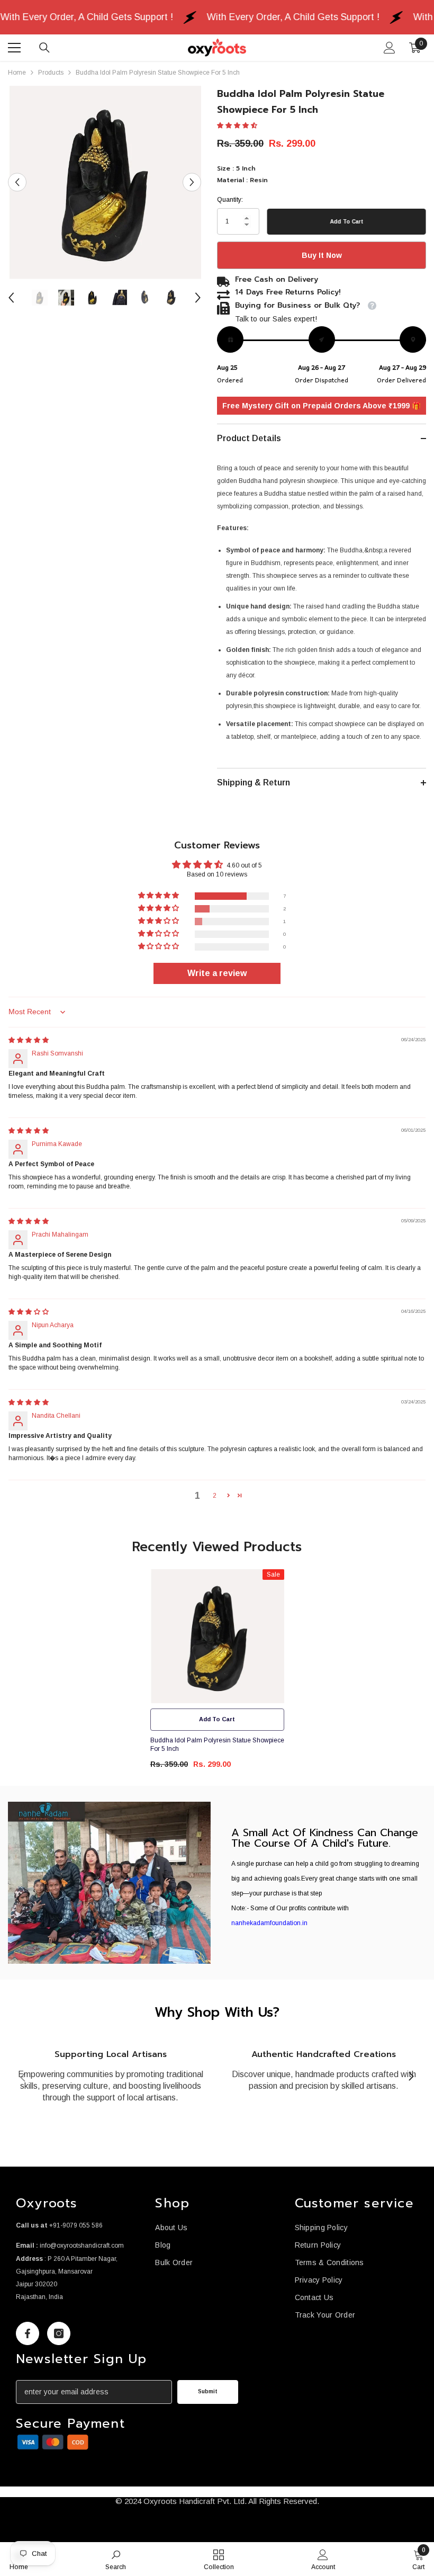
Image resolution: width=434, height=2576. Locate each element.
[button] (17, 182)
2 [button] (215, 1496)
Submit (208, 2391)
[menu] (14, 48)
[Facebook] (28, 2333)
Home (17, 73)
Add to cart (347, 222)
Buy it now (322, 255)
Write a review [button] (217, 973)
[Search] (44, 48)
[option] (105, 182)
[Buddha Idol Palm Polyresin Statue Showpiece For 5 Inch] (217, 1636)
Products (51, 73)
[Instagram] (59, 2333)
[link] (109, 1883)
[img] (29, 1040)
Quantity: (230, 200)
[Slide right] (411, 2077)
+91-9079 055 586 (76, 2225)
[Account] (390, 48)
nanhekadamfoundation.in (269, 1923)
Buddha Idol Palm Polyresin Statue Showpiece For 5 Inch (217, 1745)
